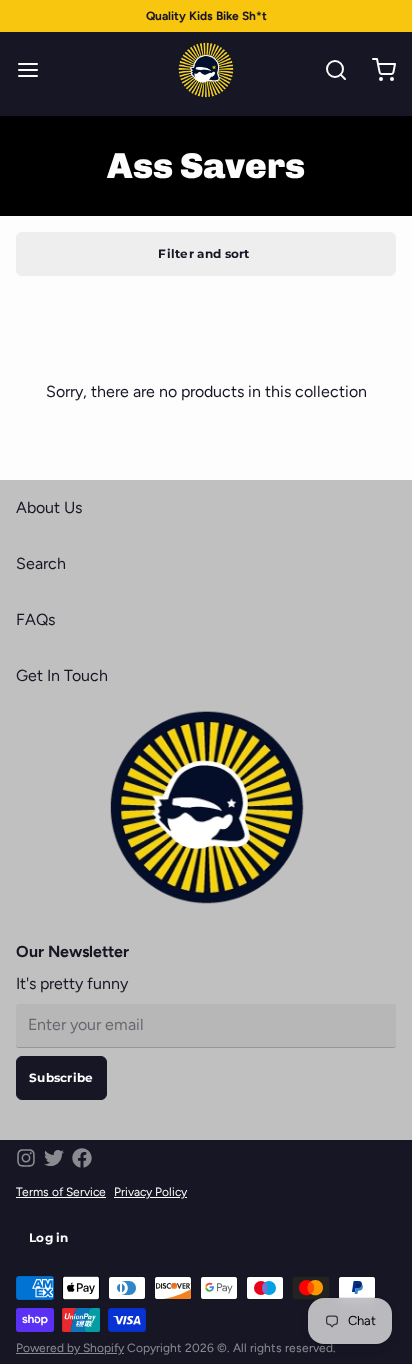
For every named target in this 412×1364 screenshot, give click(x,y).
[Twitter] (54, 1158)
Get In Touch (62, 675)
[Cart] (376, 70)
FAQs (35, 619)
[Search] (328, 70)
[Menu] (36, 70)
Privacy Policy (150, 1192)
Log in (49, 1237)
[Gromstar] (206, 70)
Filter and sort (204, 253)
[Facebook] (82, 1158)
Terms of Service (61, 1192)
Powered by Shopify (70, 1348)
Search (41, 563)
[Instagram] (26, 1158)
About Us (49, 507)
